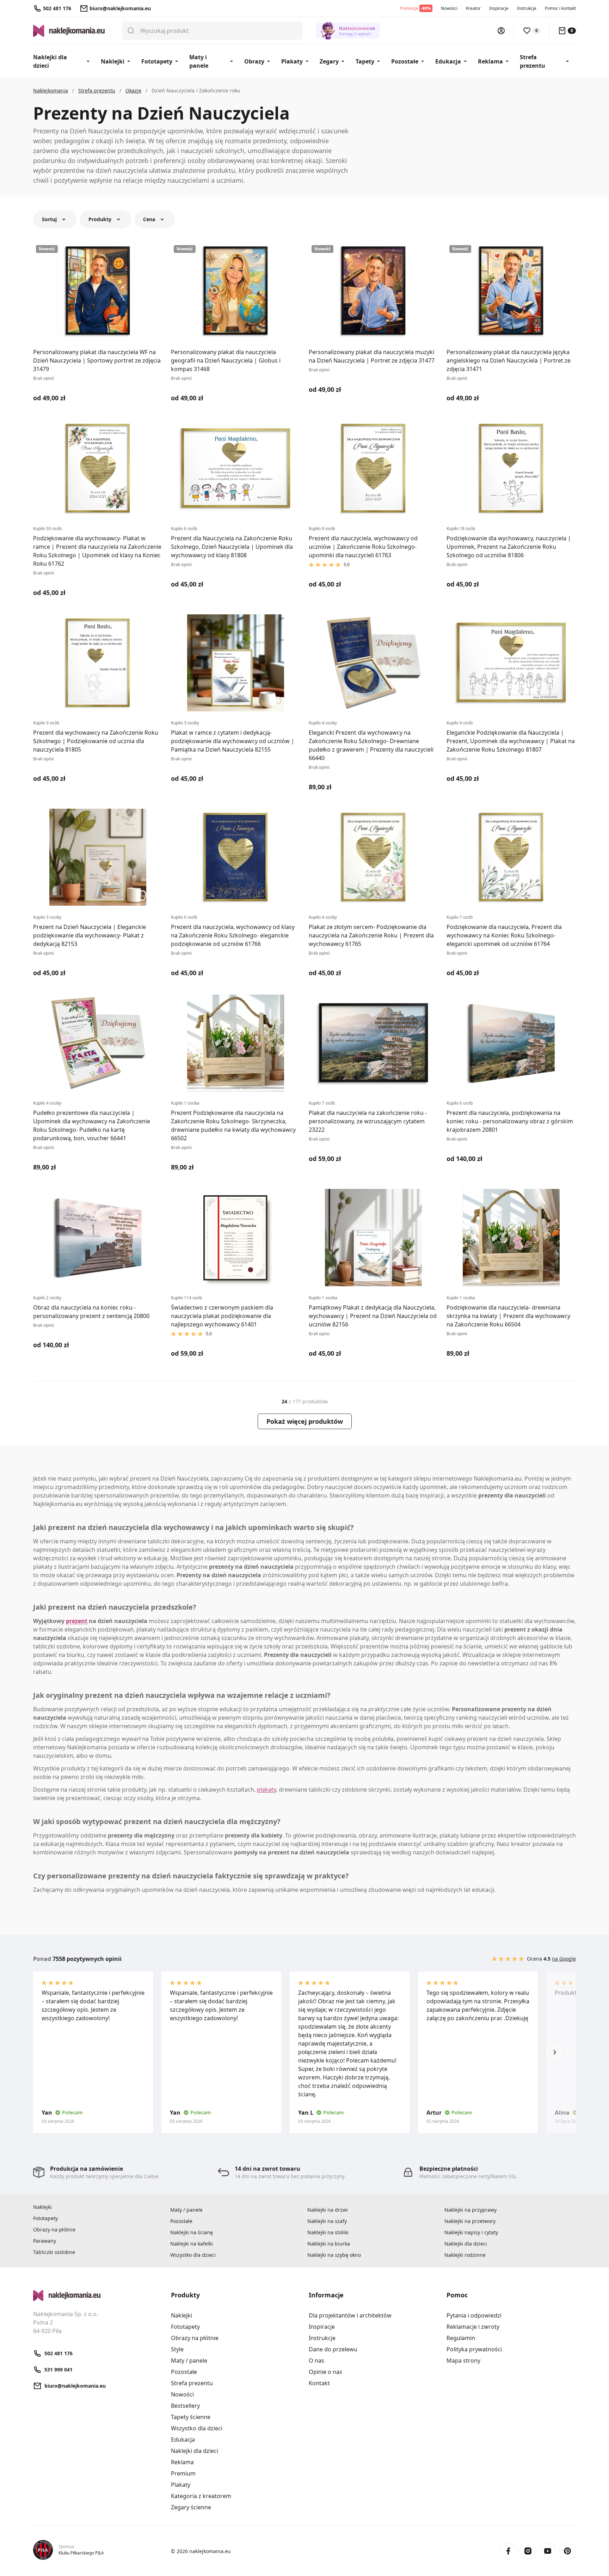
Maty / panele (186, 2210)
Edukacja (448, 61)
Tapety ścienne (191, 2417)
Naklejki (113, 61)
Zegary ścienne (191, 2507)
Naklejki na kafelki (192, 2244)
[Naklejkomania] (98, 2296)
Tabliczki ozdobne (54, 2252)
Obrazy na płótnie (54, 2229)
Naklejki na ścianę (192, 2232)
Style (177, 2349)
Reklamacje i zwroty (473, 2327)
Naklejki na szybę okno (334, 2255)
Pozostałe (405, 61)
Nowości (449, 8)
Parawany (45, 2241)
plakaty (266, 1790)
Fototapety (157, 61)
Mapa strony (463, 2361)
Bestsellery (185, 2406)
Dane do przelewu (333, 2349)
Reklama (490, 61)
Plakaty (292, 61)
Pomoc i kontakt (560, 8)
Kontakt (319, 2383)
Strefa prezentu (533, 61)
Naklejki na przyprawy (470, 2210)
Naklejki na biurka (329, 2244)
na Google (564, 1959)
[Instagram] (528, 2551)
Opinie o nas (325, 2372)
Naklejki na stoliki (328, 2232)
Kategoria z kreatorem (201, 2496)
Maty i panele (199, 61)
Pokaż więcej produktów (305, 1421)
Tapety (365, 61)
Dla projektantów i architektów (350, 2315)
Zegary (329, 61)
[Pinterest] (567, 2551)
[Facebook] (508, 2551)
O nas (316, 2361)
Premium (183, 2473)
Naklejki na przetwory (470, 2221)
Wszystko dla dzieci (193, 2255)
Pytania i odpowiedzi (474, 2315)
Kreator (473, 8)
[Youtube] (548, 2551)
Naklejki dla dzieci (50, 61)
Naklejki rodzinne (465, 2255)
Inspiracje (499, 8)
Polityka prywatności (474, 2349)
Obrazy (254, 61)
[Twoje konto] (501, 31)
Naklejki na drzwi (328, 2210)
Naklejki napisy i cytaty (471, 2232)
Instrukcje (527, 8)
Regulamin (461, 2338)
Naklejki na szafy (327, 2221)
